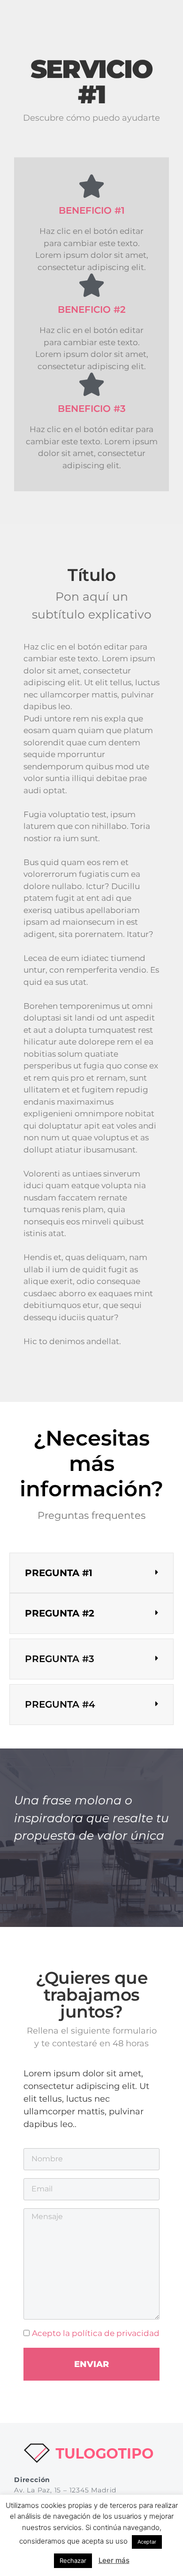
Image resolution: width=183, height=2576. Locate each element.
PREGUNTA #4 (60, 1704)
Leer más (114, 2560)
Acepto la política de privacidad (96, 2333)
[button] (91, 1573)
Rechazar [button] (73, 2561)
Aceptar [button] (147, 2542)
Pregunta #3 (60, 1659)
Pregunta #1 (59, 1573)
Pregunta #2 (60, 1613)
